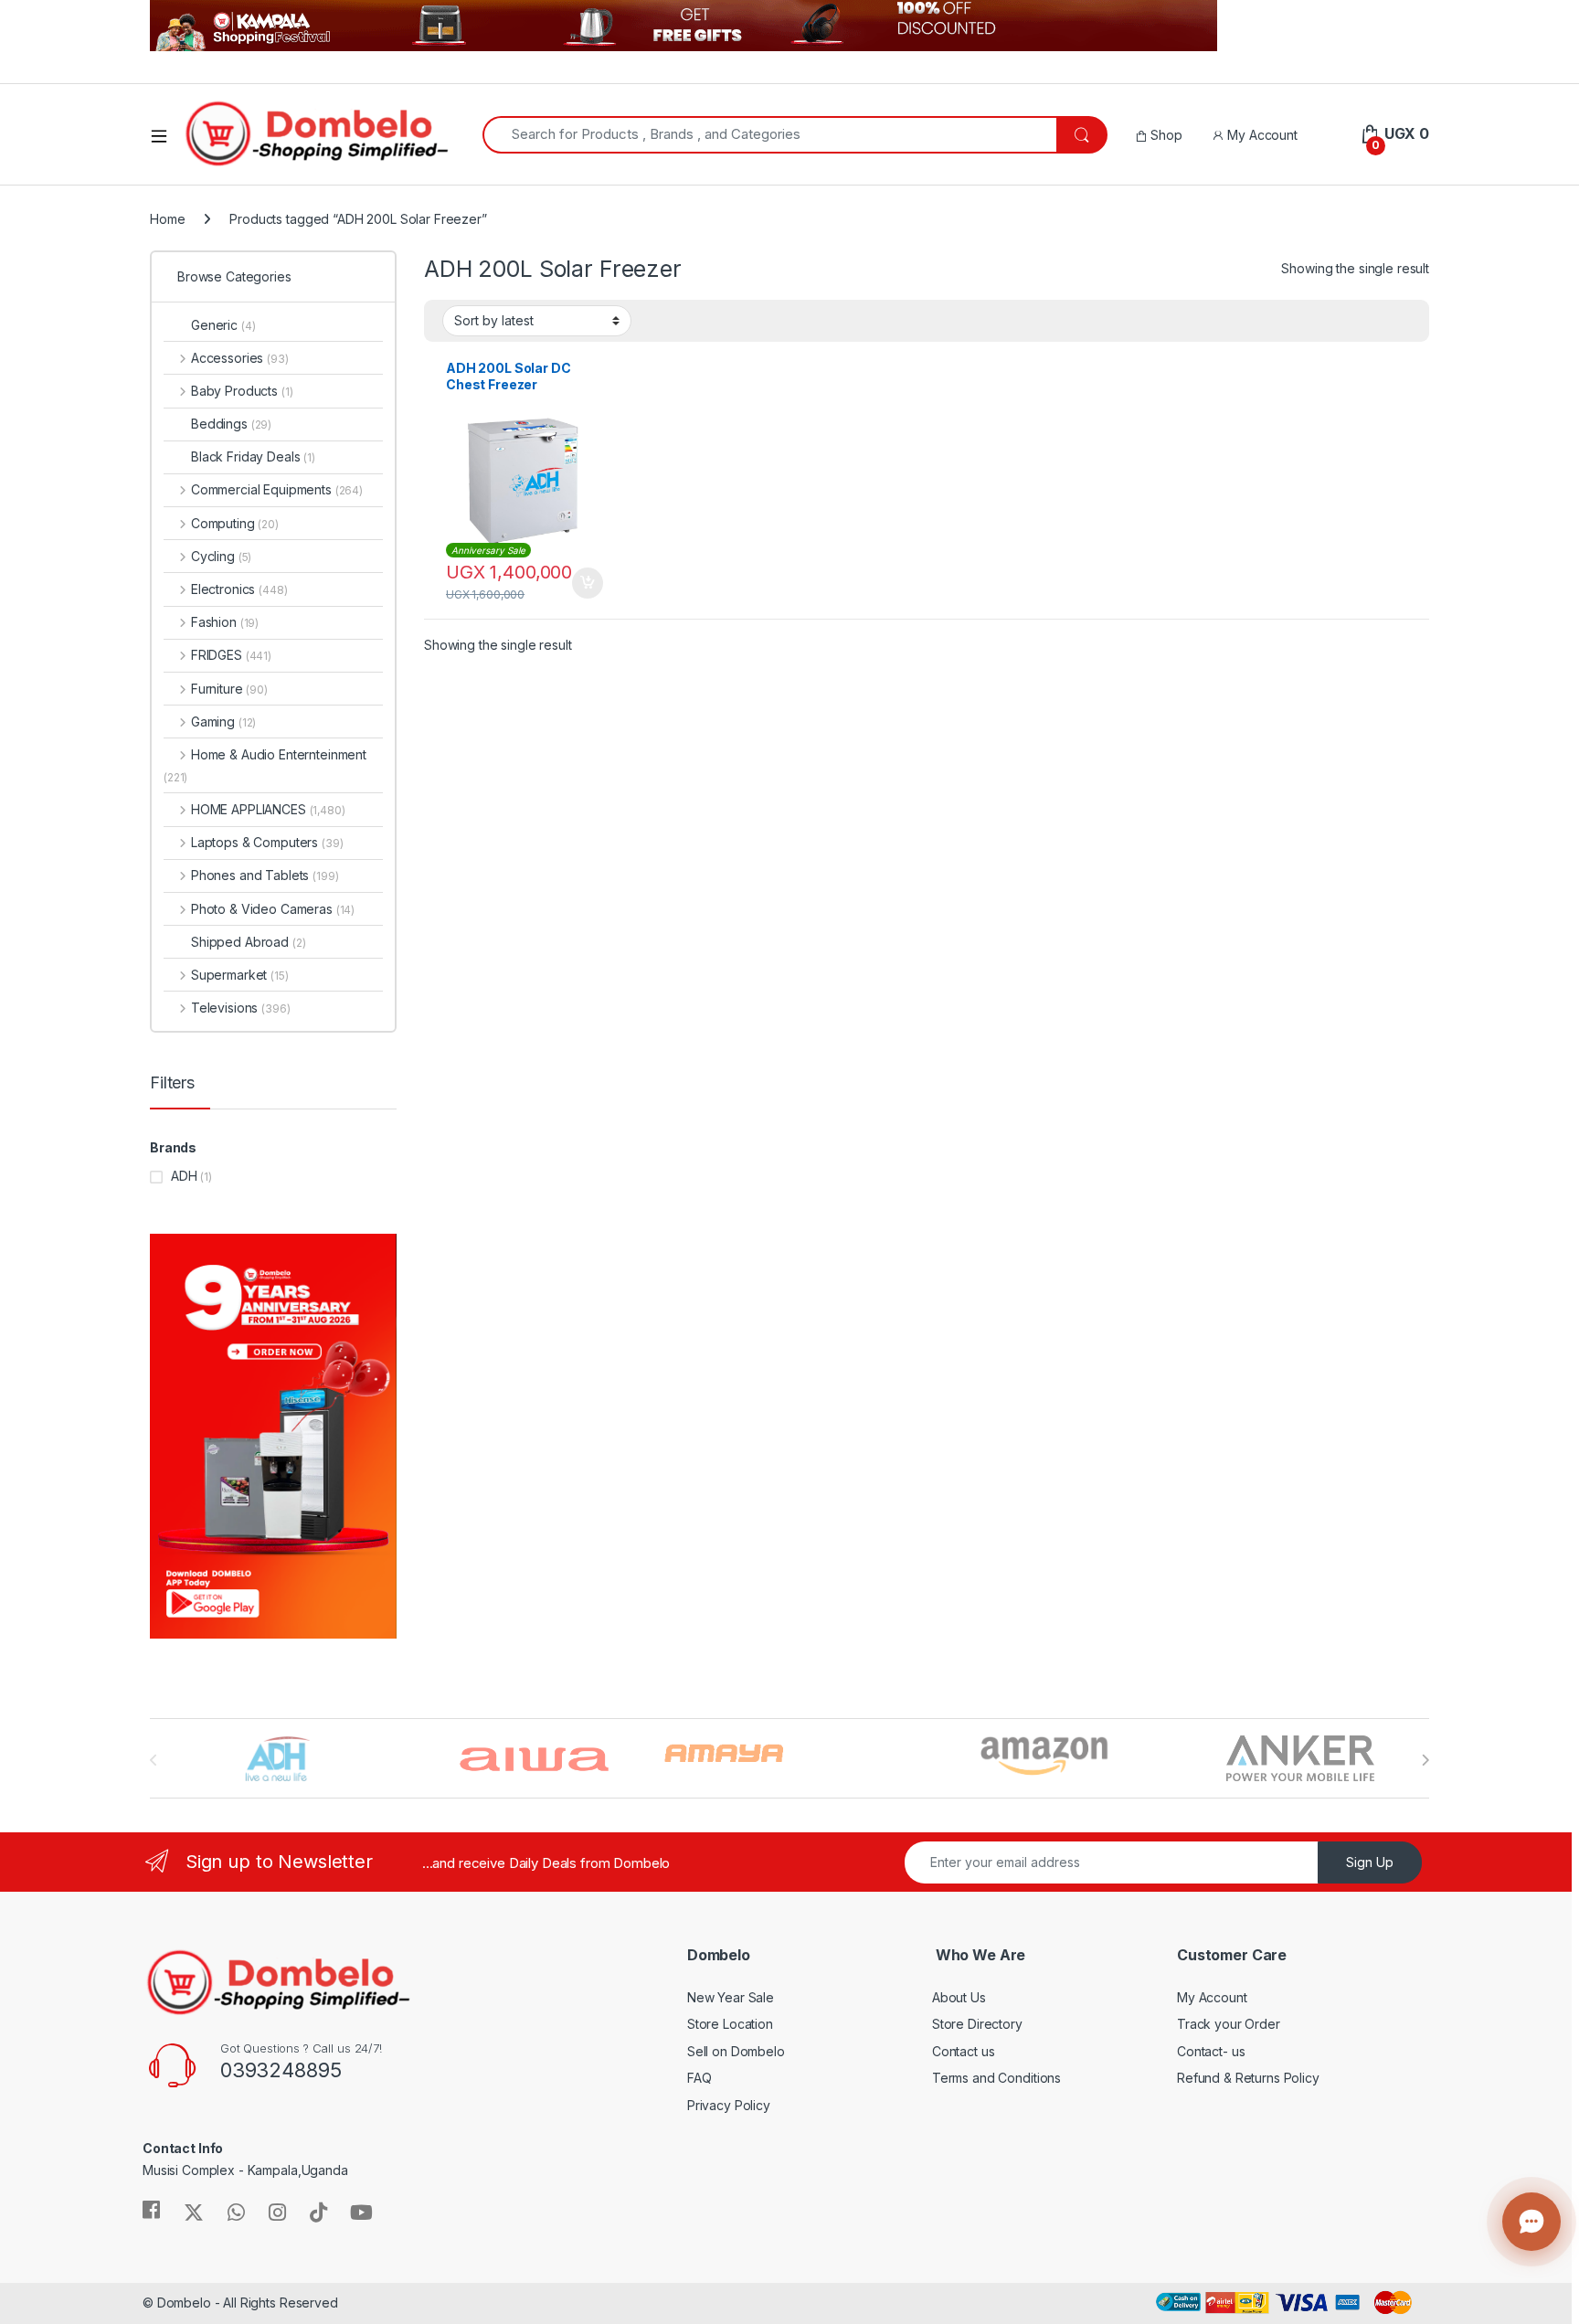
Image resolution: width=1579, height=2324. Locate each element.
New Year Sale (731, 1997)
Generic (223, 325)
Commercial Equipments (277, 489)
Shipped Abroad (249, 942)
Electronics (239, 589)
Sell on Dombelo (736, 2051)
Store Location (730, 2024)
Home (167, 219)
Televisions (240, 1008)
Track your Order (1229, 2024)
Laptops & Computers (267, 842)
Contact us (964, 2051)
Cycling (221, 556)
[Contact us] (1531, 2222)
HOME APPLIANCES (268, 809)
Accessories (240, 358)
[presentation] (1425, 1760)
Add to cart (588, 583)
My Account (1260, 135)
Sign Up (1370, 1862)
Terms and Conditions (996, 2078)
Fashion (225, 622)
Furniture (229, 689)
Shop (1164, 135)
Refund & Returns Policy (1248, 2078)
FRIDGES (231, 655)
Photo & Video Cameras (273, 909)
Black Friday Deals (253, 456)
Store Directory (977, 2024)
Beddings (231, 424)
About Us (959, 1997)
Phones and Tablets (265, 875)
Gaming (223, 722)
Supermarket (240, 975)
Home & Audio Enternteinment (265, 765)
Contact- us (1211, 2051)
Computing (235, 523)
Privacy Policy (729, 2105)
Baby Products (242, 391)
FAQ (699, 2078)
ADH (184, 1176)
